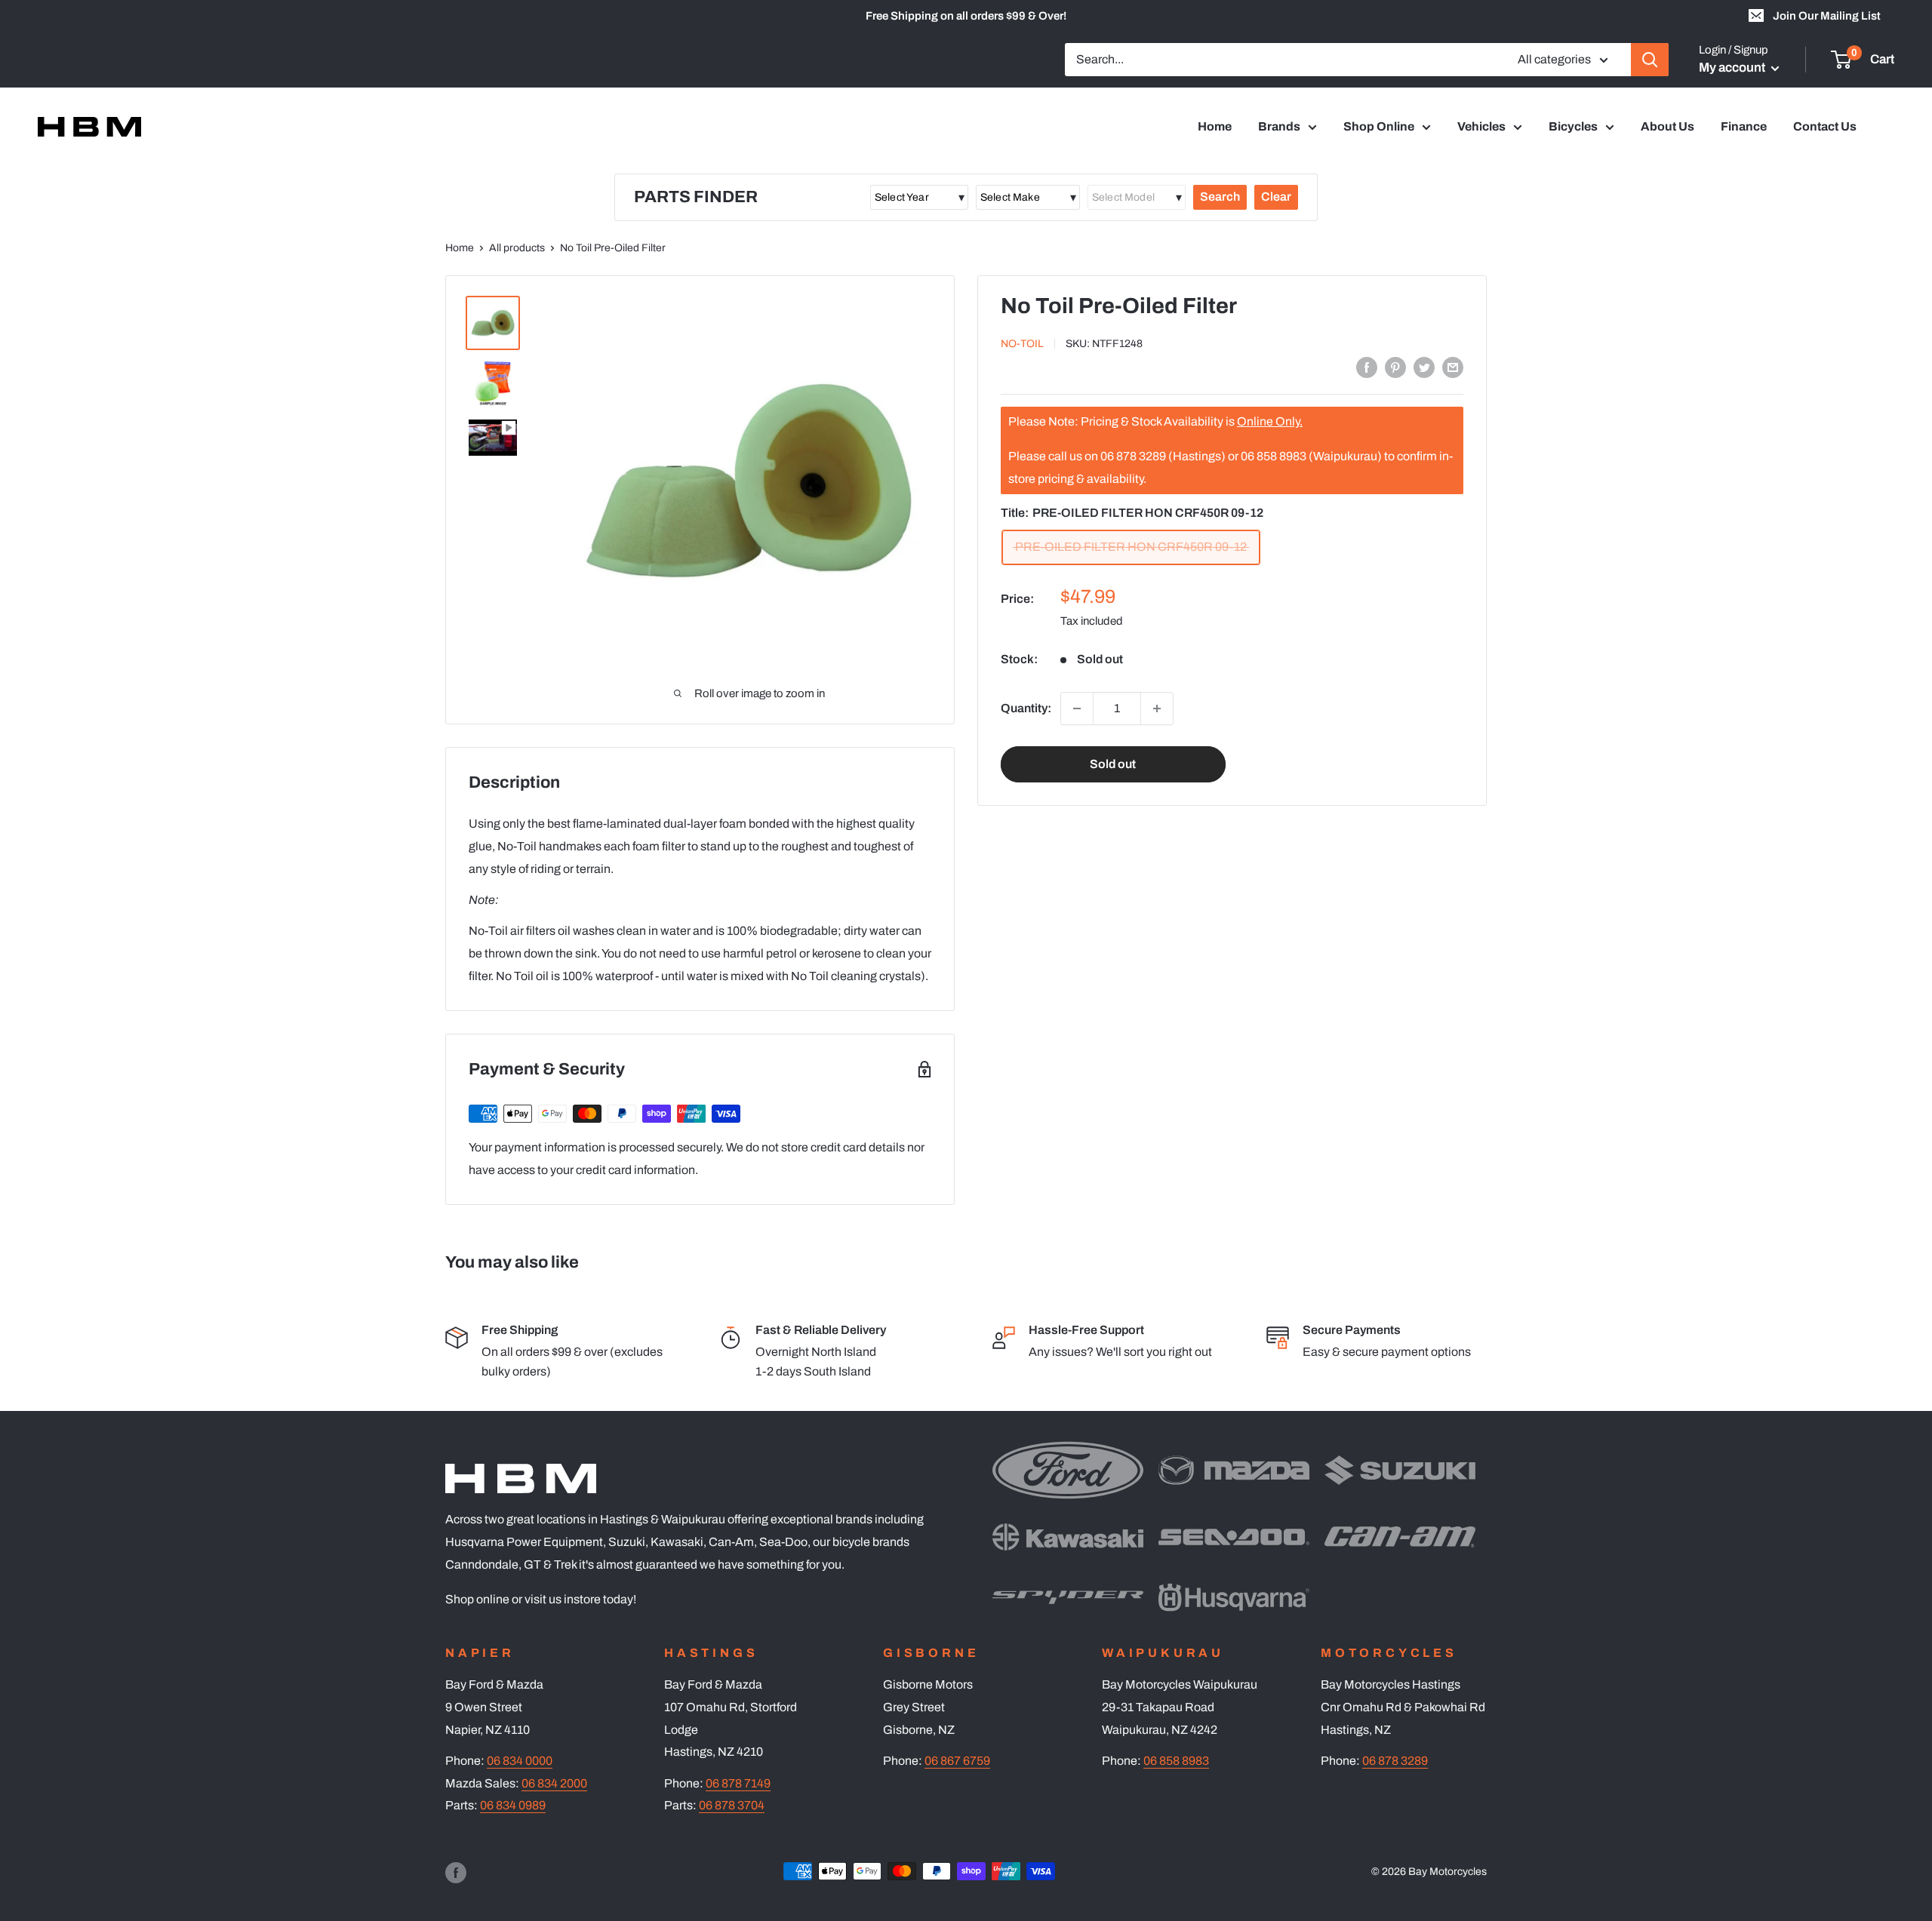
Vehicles (1481, 126)
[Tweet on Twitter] (1424, 367)
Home (1215, 126)
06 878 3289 (1395, 1761)
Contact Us (1825, 126)
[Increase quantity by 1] (1157, 708)
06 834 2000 (554, 1783)
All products (517, 248)
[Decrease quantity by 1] (1077, 708)
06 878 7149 (738, 1783)
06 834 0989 (513, 1805)
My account (1733, 68)
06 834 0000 (520, 1761)
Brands (1279, 126)
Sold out (1113, 764)
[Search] (1650, 60)
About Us (1667, 126)
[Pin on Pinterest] (1395, 367)
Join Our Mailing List (1827, 16)
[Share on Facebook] (1367, 367)
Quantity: (1026, 708)
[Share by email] (1453, 367)
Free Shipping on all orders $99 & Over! (966, 16)
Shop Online (1379, 126)
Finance (1744, 126)
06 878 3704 (732, 1805)
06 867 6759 (957, 1761)
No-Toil (1022, 344)
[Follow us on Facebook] (456, 1873)
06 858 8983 (1176, 1761)
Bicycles (1573, 126)
